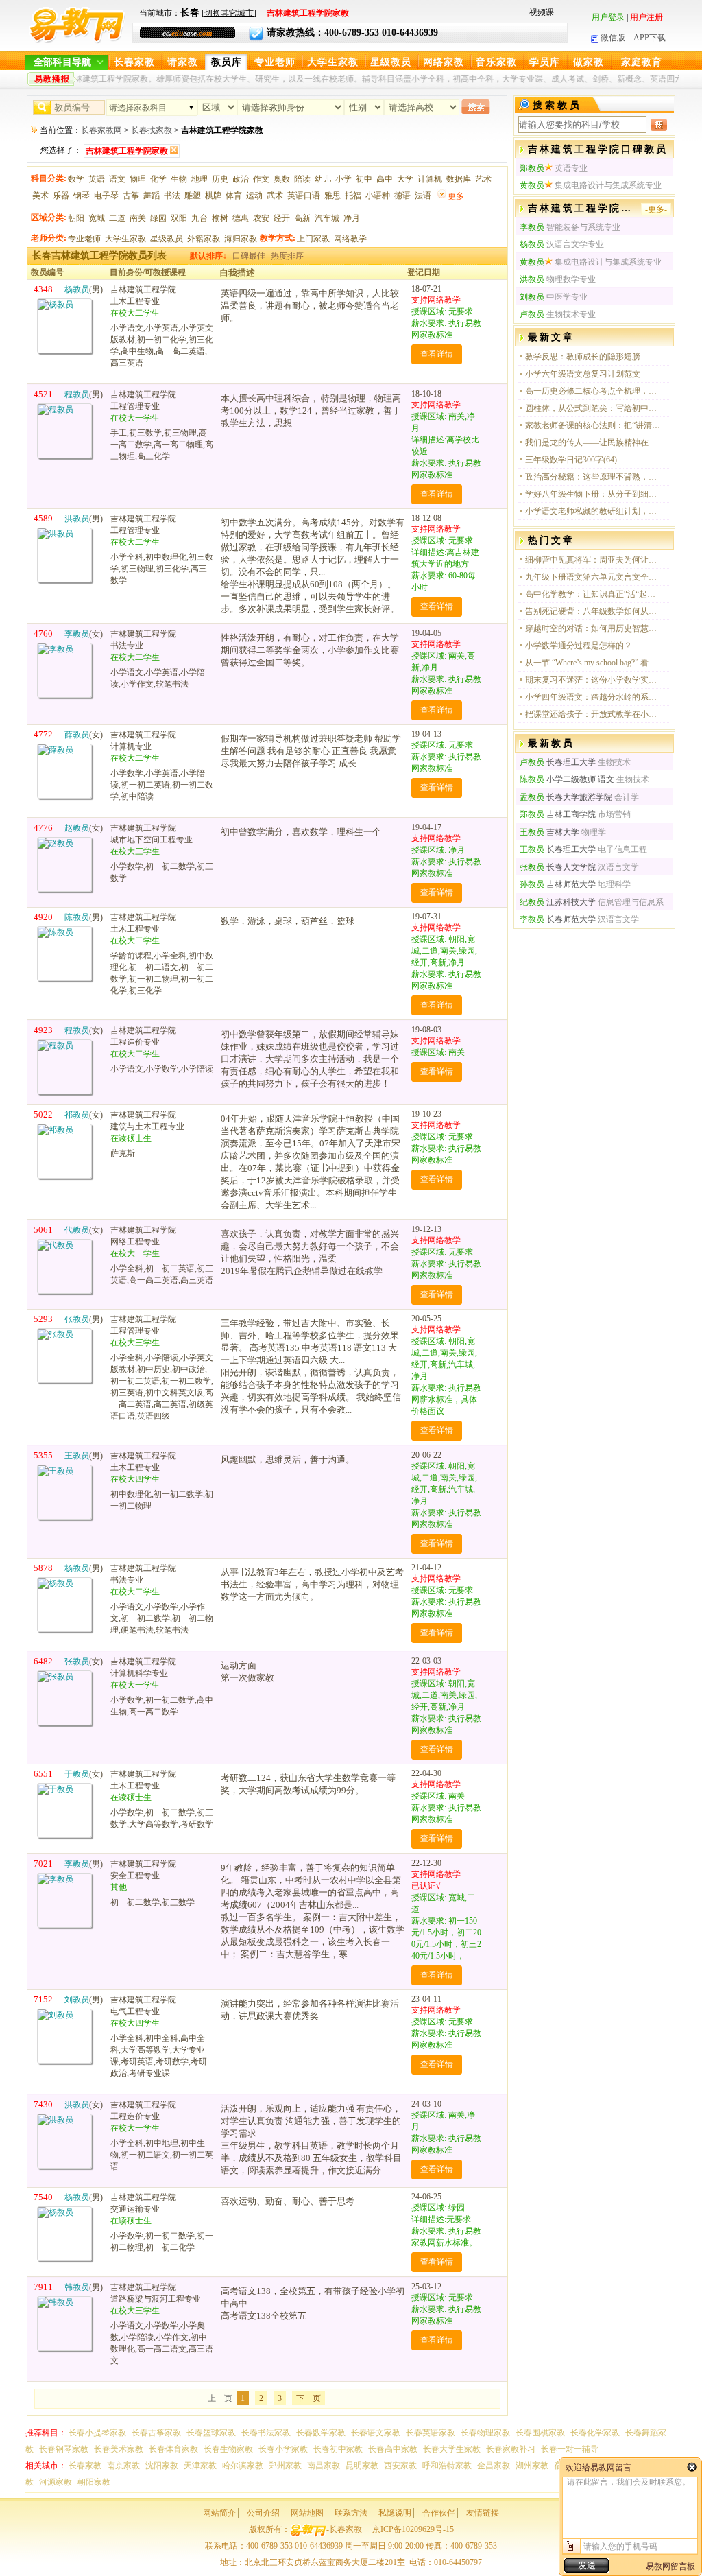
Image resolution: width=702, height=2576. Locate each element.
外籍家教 (204, 239)
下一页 (308, 2398)
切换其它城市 (229, 13)
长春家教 (134, 62)
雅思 (332, 196)
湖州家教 (532, 2466)
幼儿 (323, 179)
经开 (282, 218)
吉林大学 (549, 832)
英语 (97, 179)
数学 (76, 179)
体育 (234, 196)
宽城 (97, 218)
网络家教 (444, 62)
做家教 (589, 62)
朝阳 (76, 218)
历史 (220, 179)
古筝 (131, 196)
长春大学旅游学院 (566, 797)
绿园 (158, 218)
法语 (423, 196)
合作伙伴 (439, 2513)
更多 (456, 196)
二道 (117, 218)
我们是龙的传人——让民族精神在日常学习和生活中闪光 (594, 442)
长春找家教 (152, 130)
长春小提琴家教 (97, 2433)
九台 (199, 218)
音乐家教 (496, 62)
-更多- (656, 209)
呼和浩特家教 (447, 2466)
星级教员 (391, 62)
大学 (405, 179)
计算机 (430, 179)
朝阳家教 (94, 2482)
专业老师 (275, 62)
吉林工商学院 (558, 814)
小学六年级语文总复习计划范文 (583, 374)
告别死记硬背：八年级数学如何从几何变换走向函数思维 (594, 611)
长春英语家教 (431, 2433)
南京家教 (123, 2466)
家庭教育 (642, 62)
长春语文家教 (376, 2433)
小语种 (378, 196)
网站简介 (219, 2513)
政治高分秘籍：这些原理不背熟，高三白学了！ (594, 477)
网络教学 (350, 239)
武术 (275, 196)
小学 (343, 179)
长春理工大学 (558, 762)
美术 (40, 196)
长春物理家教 (485, 2433)
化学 (158, 179)
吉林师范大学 (558, 884)
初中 (364, 179)
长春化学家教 (595, 2433)
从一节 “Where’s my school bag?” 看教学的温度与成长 (594, 663)
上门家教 (313, 239)
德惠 (241, 218)
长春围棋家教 (540, 2433)
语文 (117, 179)
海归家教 (241, 239)
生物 (179, 179)
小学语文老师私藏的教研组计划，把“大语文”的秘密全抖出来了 (594, 511)
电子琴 (106, 196)
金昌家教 (494, 2466)
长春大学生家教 (452, 2449)
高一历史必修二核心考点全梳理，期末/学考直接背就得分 (594, 391)
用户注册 (646, 17)
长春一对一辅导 (570, 2449)
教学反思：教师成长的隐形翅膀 (583, 357)
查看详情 (437, 354)
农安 (261, 218)
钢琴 (82, 196)
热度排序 (287, 256)
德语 (402, 196)
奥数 (282, 179)
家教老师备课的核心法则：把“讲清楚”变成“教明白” (594, 425)
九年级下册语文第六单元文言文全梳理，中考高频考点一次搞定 (594, 577)
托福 (353, 196)
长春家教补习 (511, 2449)
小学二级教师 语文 (567, 779)
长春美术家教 (119, 2449)
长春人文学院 (558, 867)
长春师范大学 (558, 919)
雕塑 (193, 196)
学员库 (545, 62)
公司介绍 (263, 2513)
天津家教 (200, 2466)
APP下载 (650, 38)
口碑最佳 (249, 256)
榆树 (220, 218)
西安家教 (400, 2466)
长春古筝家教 (156, 2433)
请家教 (183, 62)
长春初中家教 (338, 2449)
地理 (199, 179)
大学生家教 (333, 62)
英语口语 (304, 196)
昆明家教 (362, 2466)
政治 (241, 179)
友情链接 (483, 2513)
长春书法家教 (266, 2433)
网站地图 (307, 2513)
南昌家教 (324, 2466)
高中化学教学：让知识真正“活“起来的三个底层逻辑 (594, 594)
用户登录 (608, 17)
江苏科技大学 (558, 902)
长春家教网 (101, 130)
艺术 (483, 179)
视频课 (542, 12)
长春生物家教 (228, 2449)
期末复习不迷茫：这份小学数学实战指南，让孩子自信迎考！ (594, 680)
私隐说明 (395, 2513)
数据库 (459, 179)
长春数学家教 (321, 2433)
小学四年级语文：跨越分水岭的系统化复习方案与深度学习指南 (594, 697)
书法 (172, 196)
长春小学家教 (283, 2449)
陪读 (302, 179)
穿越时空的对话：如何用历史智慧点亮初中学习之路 (594, 628)
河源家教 (56, 2482)
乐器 (61, 196)
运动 (254, 196)
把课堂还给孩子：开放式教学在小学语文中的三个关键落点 (594, 714)
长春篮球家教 (211, 2433)
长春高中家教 (393, 2449)
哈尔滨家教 (243, 2466)
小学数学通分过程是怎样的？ (579, 646)
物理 (138, 179)
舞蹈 (152, 196)
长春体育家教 (173, 2449)
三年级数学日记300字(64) (571, 460)
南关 (138, 218)
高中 (385, 179)
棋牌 (213, 196)
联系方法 (351, 2513)
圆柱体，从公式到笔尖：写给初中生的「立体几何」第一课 (594, 408)
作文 (261, 179)
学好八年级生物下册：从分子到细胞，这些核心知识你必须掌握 (594, 494)
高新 (302, 218)
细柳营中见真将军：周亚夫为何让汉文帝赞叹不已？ (594, 560)
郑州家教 (285, 2466)
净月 (352, 218)
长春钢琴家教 (64, 2449)
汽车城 (327, 218)
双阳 (179, 218)
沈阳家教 (162, 2466)
